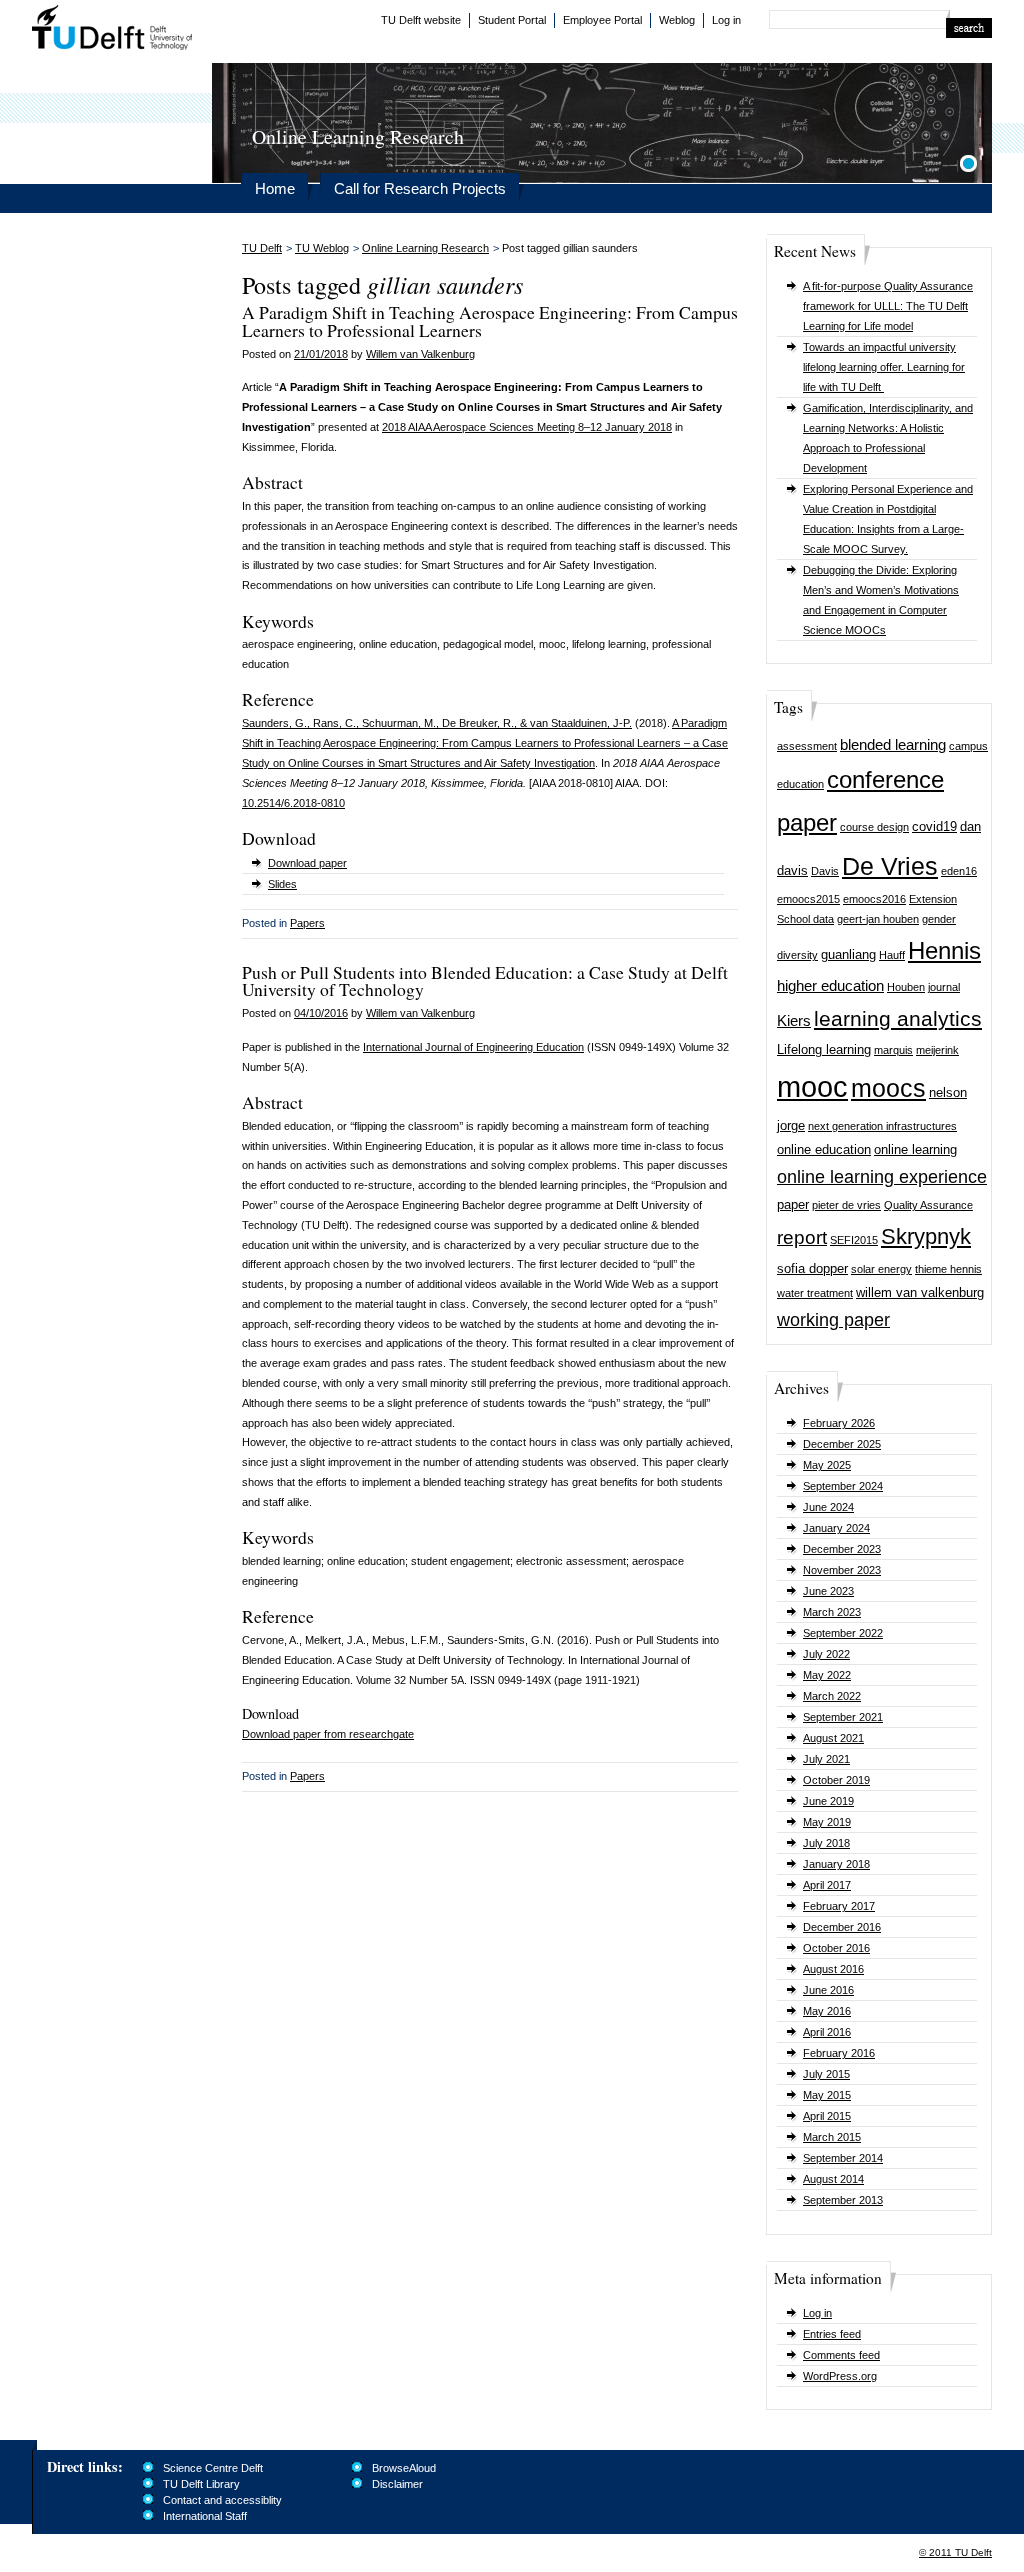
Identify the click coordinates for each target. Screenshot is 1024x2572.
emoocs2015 (808, 899)
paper (793, 1204)
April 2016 (827, 2032)
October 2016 (836, 1948)
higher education (830, 985)
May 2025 (827, 1465)
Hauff (892, 955)
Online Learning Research (425, 248)
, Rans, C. (331, 723)
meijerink (937, 1050)
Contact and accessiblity (222, 2500)
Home (275, 188)
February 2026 (839, 1423)
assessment (807, 746)
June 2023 (828, 1591)
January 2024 (836, 1528)
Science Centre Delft (213, 2468)
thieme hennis (948, 1269)
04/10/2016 (321, 1013)
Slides (282, 884)
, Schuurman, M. (396, 723)
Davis (825, 871)
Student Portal (512, 20)
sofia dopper (812, 1268)
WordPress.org (840, 2376)
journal (944, 987)
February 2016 (839, 2053)
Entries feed (832, 2334)
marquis (893, 1050)
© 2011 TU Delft (955, 2552)
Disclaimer (397, 2484)
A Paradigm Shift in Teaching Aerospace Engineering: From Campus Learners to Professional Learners (490, 321)
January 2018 (836, 1864)
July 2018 (826, 1843)
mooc (812, 1086)
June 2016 (828, 1990)
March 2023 (832, 1612)
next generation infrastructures (882, 1126)
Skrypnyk (926, 1236)
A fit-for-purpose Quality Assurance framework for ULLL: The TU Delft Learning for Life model (888, 306)
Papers (307, 923)
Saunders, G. (274, 723)
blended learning (893, 744)
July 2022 (826, 1654)
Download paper (307, 863)
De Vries (890, 866)
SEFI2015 (854, 1240)
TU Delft (112, 30)
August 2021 (833, 1738)
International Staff (205, 2516)
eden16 (959, 871)
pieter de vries (846, 1205)
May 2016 (827, 2011)
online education (824, 1149)
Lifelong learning (824, 1049)
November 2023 (842, 1570)
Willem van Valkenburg (420, 354)
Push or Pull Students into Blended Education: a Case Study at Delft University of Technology (485, 981)
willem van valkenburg (920, 1292)
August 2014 (833, 2179)
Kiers (794, 1020)
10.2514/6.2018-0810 (293, 803)
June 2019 (828, 1801)
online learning (915, 1149)
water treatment (815, 1293)
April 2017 (827, 1885)
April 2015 (827, 2116)
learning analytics (898, 1018)
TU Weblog (322, 248)
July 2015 (826, 2074)
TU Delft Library (201, 2484)
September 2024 (843, 1486)
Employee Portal (602, 20)
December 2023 (842, 1549)
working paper (833, 1320)
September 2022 (843, 1633)
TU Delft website (421, 20)
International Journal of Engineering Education (473, 1047)
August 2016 (833, 1969)
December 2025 (842, 1444)
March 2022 (832, 1696)
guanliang (848, 954)
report (802, 1237)
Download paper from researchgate (328, 1734)
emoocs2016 (874, 899)
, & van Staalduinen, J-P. (573, 723)
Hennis (944, 950)
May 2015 (827, 2095)
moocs (888, 1088)
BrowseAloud (404, 2468)
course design (874, 827)
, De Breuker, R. (475, 723)
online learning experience (882, 1177)
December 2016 (842, 1927)
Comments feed (841, 2355)
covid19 (934, 826)
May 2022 (827, 1675)
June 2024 (828, 1507)
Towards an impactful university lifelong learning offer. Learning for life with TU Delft (884, 367)
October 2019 (836, 1780)
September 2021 (843, 1717)
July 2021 (826, 1759)
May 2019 (827, 1822)
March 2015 (832, 2137)
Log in (726, 20)
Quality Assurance (928, 1205)
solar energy (881, 1269)
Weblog (677, 20)
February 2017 (839, 1906)
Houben (906, 987)
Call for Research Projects (420, 188)
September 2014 (843, 2158)
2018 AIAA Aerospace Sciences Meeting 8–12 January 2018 (527, 427)
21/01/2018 (321, 354)
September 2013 (843, 2200)
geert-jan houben (878, 919)
